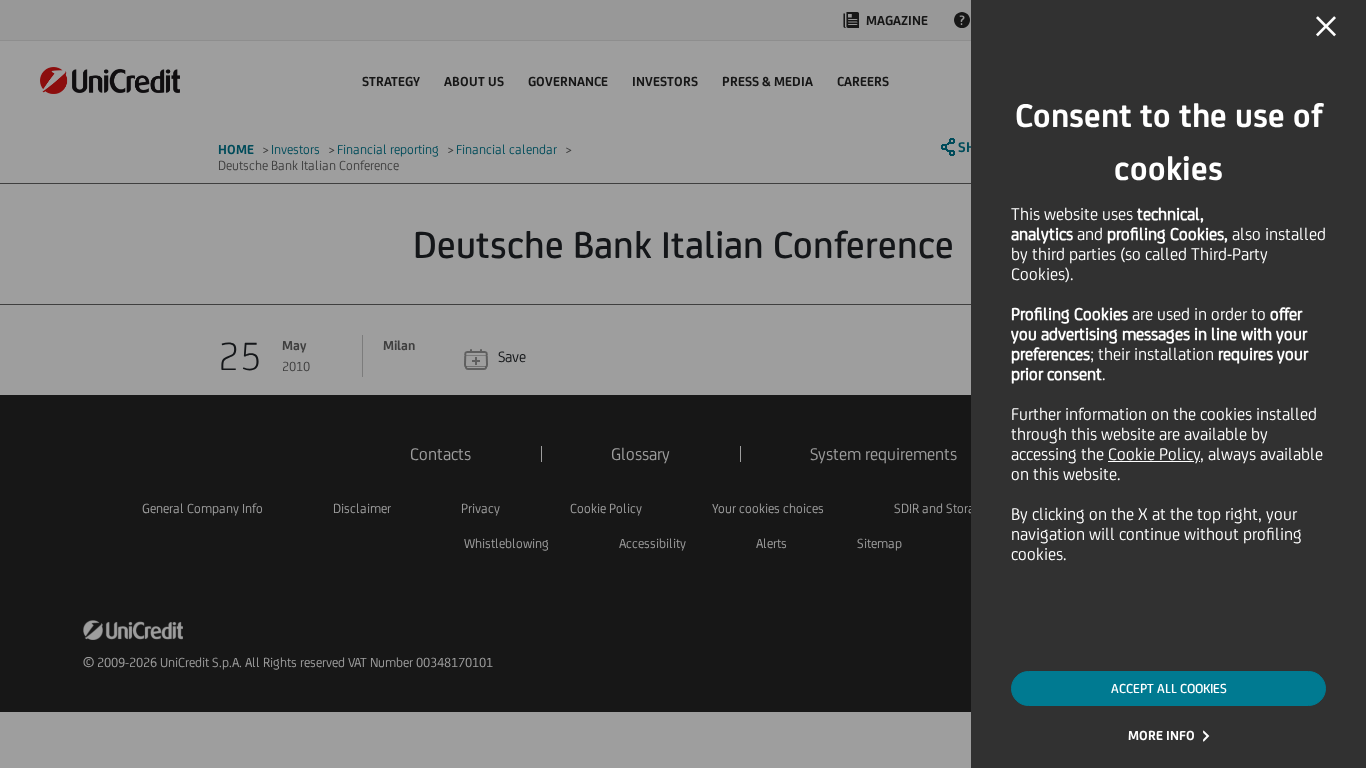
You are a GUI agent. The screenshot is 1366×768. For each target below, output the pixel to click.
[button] (1326, 27)
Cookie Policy (1154, 454)
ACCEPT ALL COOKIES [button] (1169, 688)
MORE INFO (1161, 735)
